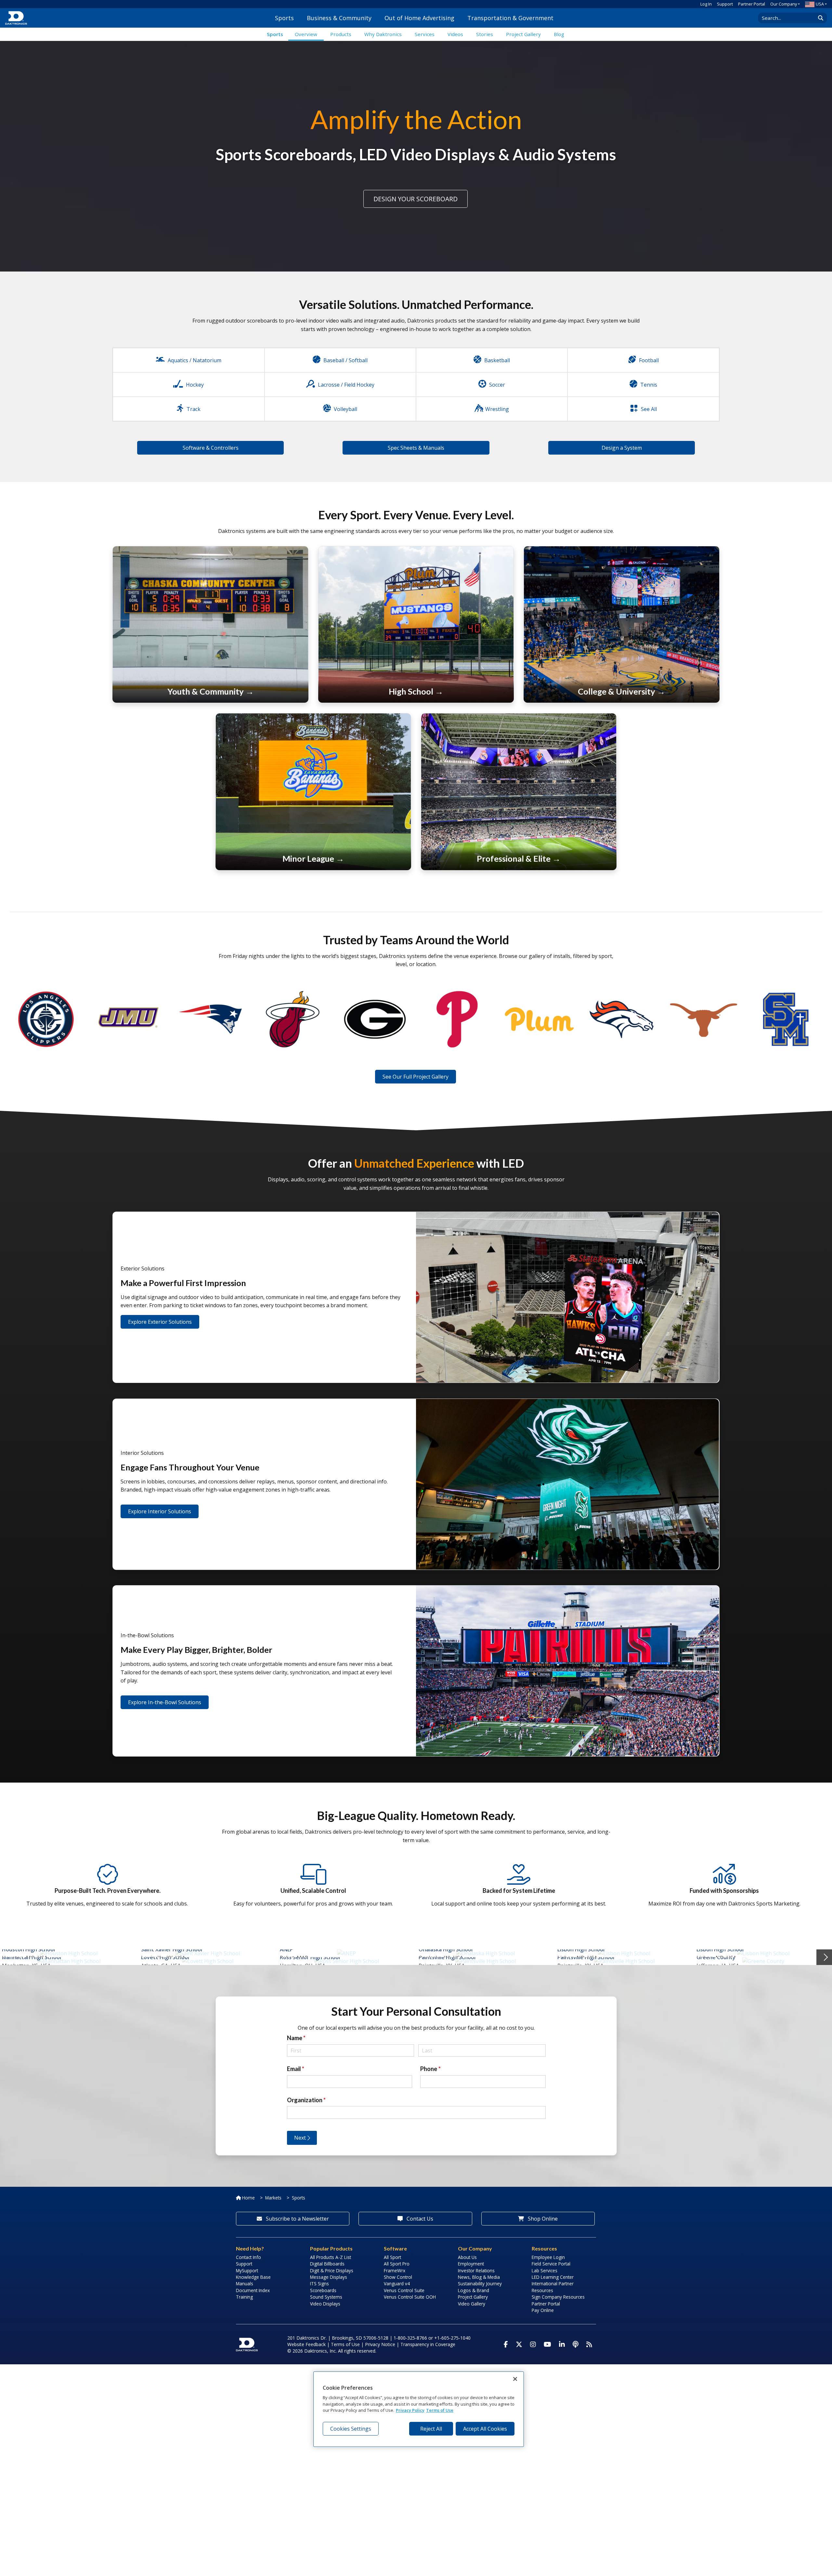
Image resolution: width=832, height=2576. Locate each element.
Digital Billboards (327, 2264)
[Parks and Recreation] (210, 624)
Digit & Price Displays (332, 2271)
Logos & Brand (474, 2290)
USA (820, 4)
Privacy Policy (410, 2410)
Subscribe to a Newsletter (297, 2219)
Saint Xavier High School (172, 1949)
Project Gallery (473, 2297)
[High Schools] (416, 624)
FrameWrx (395, 2271)
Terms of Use (345, 2344)
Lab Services (545, 2271)
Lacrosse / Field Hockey (346, 385)
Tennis (649, 385)
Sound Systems (326, 2297)
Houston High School (28, 1949)
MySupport (247, 2271)
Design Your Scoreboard (416, 199)
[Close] (515, 2379)
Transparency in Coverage (428, 2344)
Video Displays (325, 2304)
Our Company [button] (784, 4)
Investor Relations (476, 2271)
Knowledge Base (253, 2277)
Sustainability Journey (480, 2284)
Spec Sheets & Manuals (416, 448)
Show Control (398, 2277)
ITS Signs (319, 2284)
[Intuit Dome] (46, 1019)
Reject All (431, 2429)
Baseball (334, 360)
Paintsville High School (447, 1957)
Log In (706, 4)
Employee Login (548, 2257)
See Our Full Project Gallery (416, 1077)
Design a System (622, 448)
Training (244, 2297)
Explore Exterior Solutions (160, 1322)
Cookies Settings (351, 2429)
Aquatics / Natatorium (195, 360)
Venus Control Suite (404, 2290)
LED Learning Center (553, 2277)
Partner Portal (752, 4)
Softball (358, 360)
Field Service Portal (551, 2264)
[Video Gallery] (539, 1019)
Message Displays (329, 2277)
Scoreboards (323, 2290)
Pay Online (543, 2310)
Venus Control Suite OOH (410, 2297)
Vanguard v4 (397, 2284)
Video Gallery (472, 2304)
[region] (419, 2409)
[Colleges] (621, 624)
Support (725, 4)
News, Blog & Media (479, 2277)
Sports (284, 18)
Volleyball (345, 409)
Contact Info (248, 2257)
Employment (471, 2264)
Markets (273, 2198)
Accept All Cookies (485, 2429)
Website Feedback (306, 2344)
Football (649, 360)
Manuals (245, 2284)
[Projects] (128, 1019)
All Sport (392, 2257)
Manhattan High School (32, 1957)
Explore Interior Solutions (160, 1511)
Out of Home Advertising (419, 18)
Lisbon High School (581, 1949)
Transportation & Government (510, 18)
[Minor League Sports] (313, 791)
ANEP (286, 1949)
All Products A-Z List (331, 2257)
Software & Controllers (211, 448)
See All (649, 409)
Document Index (253, 2290)
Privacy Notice (380, 2344)
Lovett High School (165, 1957)
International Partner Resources (553, 2287)
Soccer (497, 385)
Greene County (716, 1957)
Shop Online (542, 2219)
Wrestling (497, 409)
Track (194, 409)
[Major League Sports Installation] (519, 791)
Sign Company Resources (558, 2297)
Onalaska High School (446, 1949)
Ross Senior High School (310, 1957)
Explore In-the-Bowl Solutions (165, 1702)
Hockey (195, 385)
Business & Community (339, 18)
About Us (467, 2257)
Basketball (497, 360)
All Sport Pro (397, 2264)
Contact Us (419, 2219)
